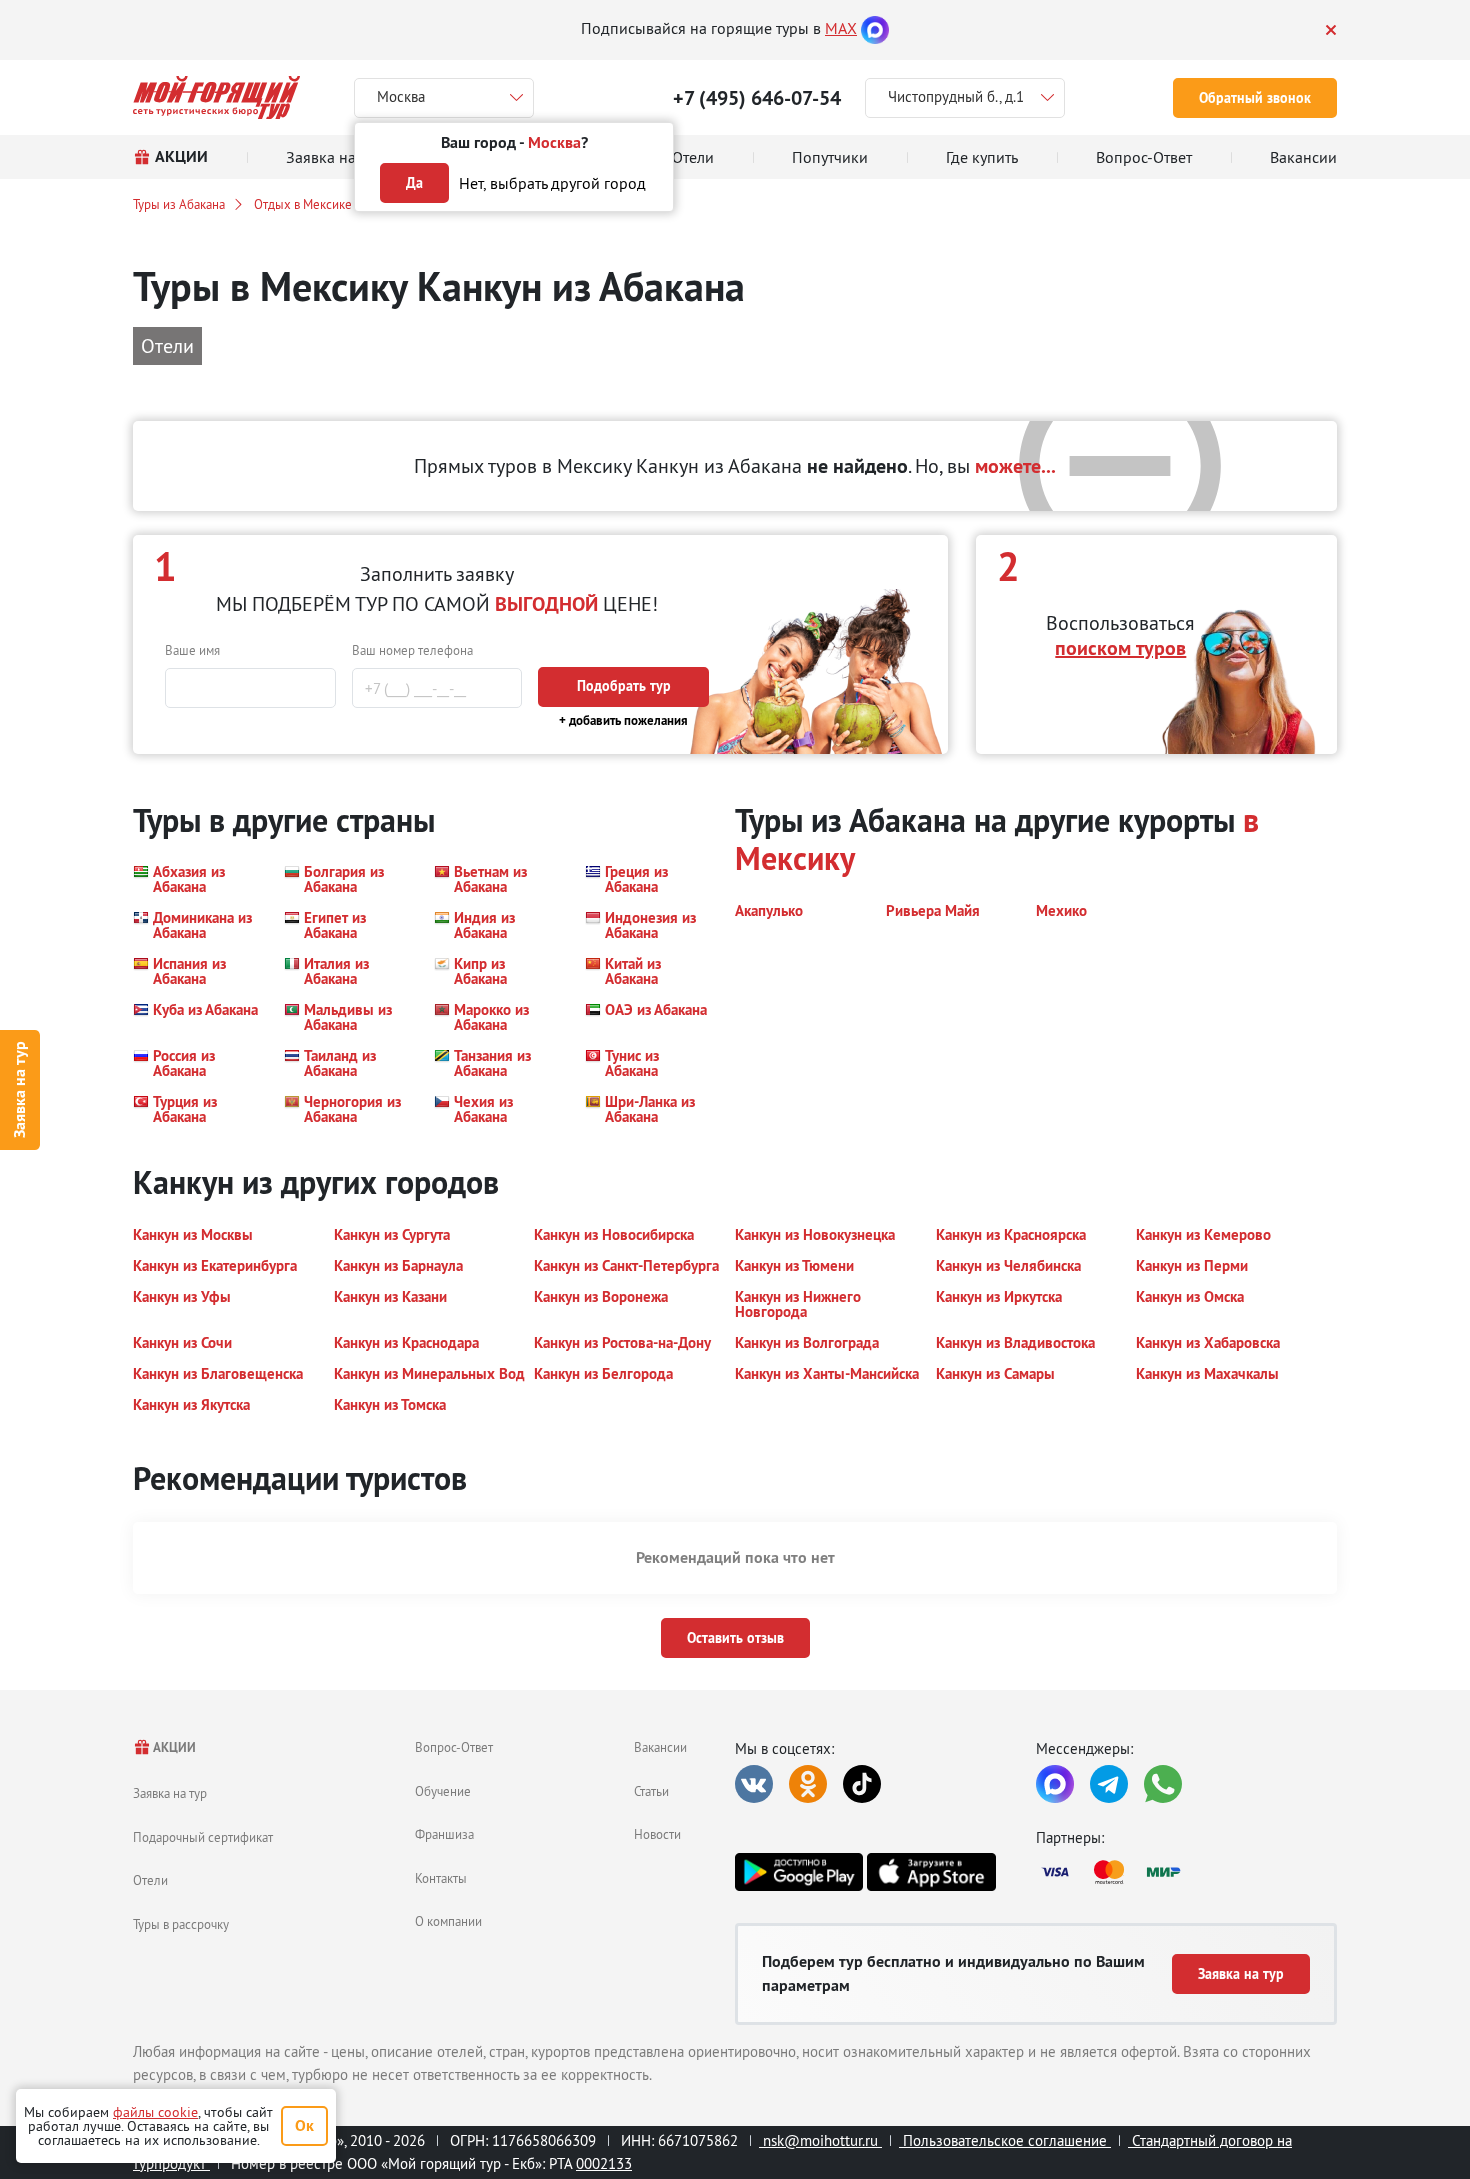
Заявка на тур (19, 1089)
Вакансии (660, 1747)
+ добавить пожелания (623, 720)
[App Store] (931, 1872)
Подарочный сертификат (203, 1837)
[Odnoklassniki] (808, 1784)
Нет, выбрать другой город (552, 183)
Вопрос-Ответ (454, 1747)
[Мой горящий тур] (216, 97)
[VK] (754, 1784)
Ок (304, 2125)
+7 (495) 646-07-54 (757, 98)
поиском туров (1120, 648)
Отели (150, 1880)
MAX (841, 28)
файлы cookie (155, 2112)
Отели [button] (167, 345)
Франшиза (444, 1834)
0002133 (604, 2163)
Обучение (443, 1791)
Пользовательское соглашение (1005, 2140)
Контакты (441, 1878)
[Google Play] (799, 1872)
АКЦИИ (173, 1747)
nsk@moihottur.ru (820, 2140)
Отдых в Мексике (303, 204)
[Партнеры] (1186, 1872)
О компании (448, 1921)
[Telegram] (1109, 1784)
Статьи (651, 1791)
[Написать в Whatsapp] (1163, 1784)
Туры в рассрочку (181, 1924)
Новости (657, 1834)
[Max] (875, 28)
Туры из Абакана (179, 204)
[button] (196, 879)
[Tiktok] (862, 1784)
